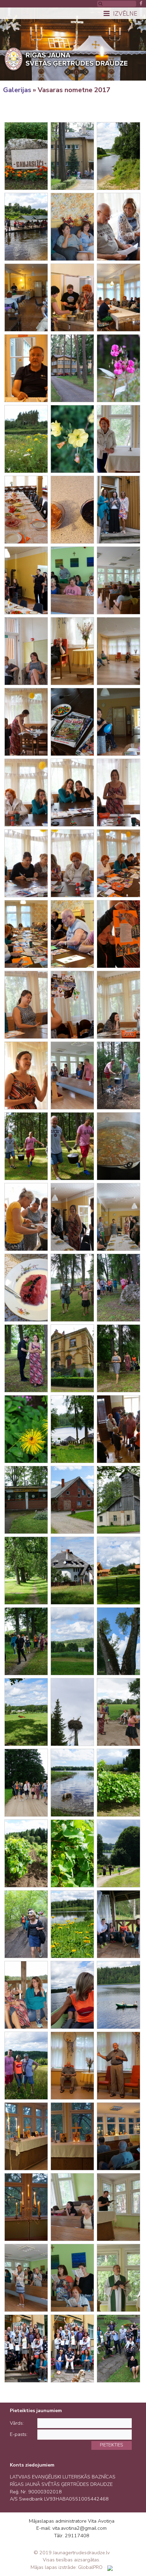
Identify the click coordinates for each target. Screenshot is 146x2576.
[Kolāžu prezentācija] (118, 934)
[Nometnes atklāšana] (26, 298)
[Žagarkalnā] (26, 2066)
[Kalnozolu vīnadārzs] (118, 1783)
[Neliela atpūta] (118, 1712)
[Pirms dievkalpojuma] (72, 2207)
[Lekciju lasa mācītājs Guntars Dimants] (118, 298)
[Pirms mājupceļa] (26, 2349)
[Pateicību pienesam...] (26, 580)
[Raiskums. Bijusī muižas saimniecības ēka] (72, 1500)
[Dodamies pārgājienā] (72, 1288)
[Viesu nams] (72, 1571)
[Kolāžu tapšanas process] (26, 863)
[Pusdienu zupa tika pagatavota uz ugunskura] (118, 1075)
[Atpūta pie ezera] (118, 1924)
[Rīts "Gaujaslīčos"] (72, 368)
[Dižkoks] (118, 1641)
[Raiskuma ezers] (72, 1641)
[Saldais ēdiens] (26, 1288)
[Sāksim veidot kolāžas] (118, 793)
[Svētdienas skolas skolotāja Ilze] (26, 1075)
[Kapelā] (118, 439)
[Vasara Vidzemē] (26, 1712)
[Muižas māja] (72, 1358)
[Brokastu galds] (26, 510)
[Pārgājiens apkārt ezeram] (26, 1641)
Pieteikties (111, 2445)
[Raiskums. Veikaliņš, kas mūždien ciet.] (26, 1500)
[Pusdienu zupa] (118, 1146)
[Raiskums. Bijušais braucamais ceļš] (26, 1571)
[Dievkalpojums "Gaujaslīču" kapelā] (118, 2207)
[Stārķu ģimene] (72, 1712)
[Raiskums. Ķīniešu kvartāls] (118, 1571)
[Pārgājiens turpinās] (26, 1783)
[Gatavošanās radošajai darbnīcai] (26, 722)
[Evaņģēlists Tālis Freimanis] (72, 2066)
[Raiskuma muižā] (118, 1358)
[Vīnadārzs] (26, 1853)
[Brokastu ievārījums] (72, 510)
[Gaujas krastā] (118, 156)
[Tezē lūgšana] (26, 2136)
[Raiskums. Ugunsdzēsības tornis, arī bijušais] (118, 1500)
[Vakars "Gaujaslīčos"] (26, 2207)
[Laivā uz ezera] (72, 1995)
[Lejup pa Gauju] (26, 227)
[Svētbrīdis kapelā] (118, 580)
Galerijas (17, 90)
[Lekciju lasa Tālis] (118, 2066)
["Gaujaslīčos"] (72, 227)
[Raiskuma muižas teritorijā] (118, 1288)
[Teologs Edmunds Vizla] (72, 651)
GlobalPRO (90, 2567)
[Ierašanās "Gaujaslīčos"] (72, 156)
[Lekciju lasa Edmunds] (118, 651)
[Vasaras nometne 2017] (26, 156)
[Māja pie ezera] (72, 1429)
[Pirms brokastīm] (118, 510)
